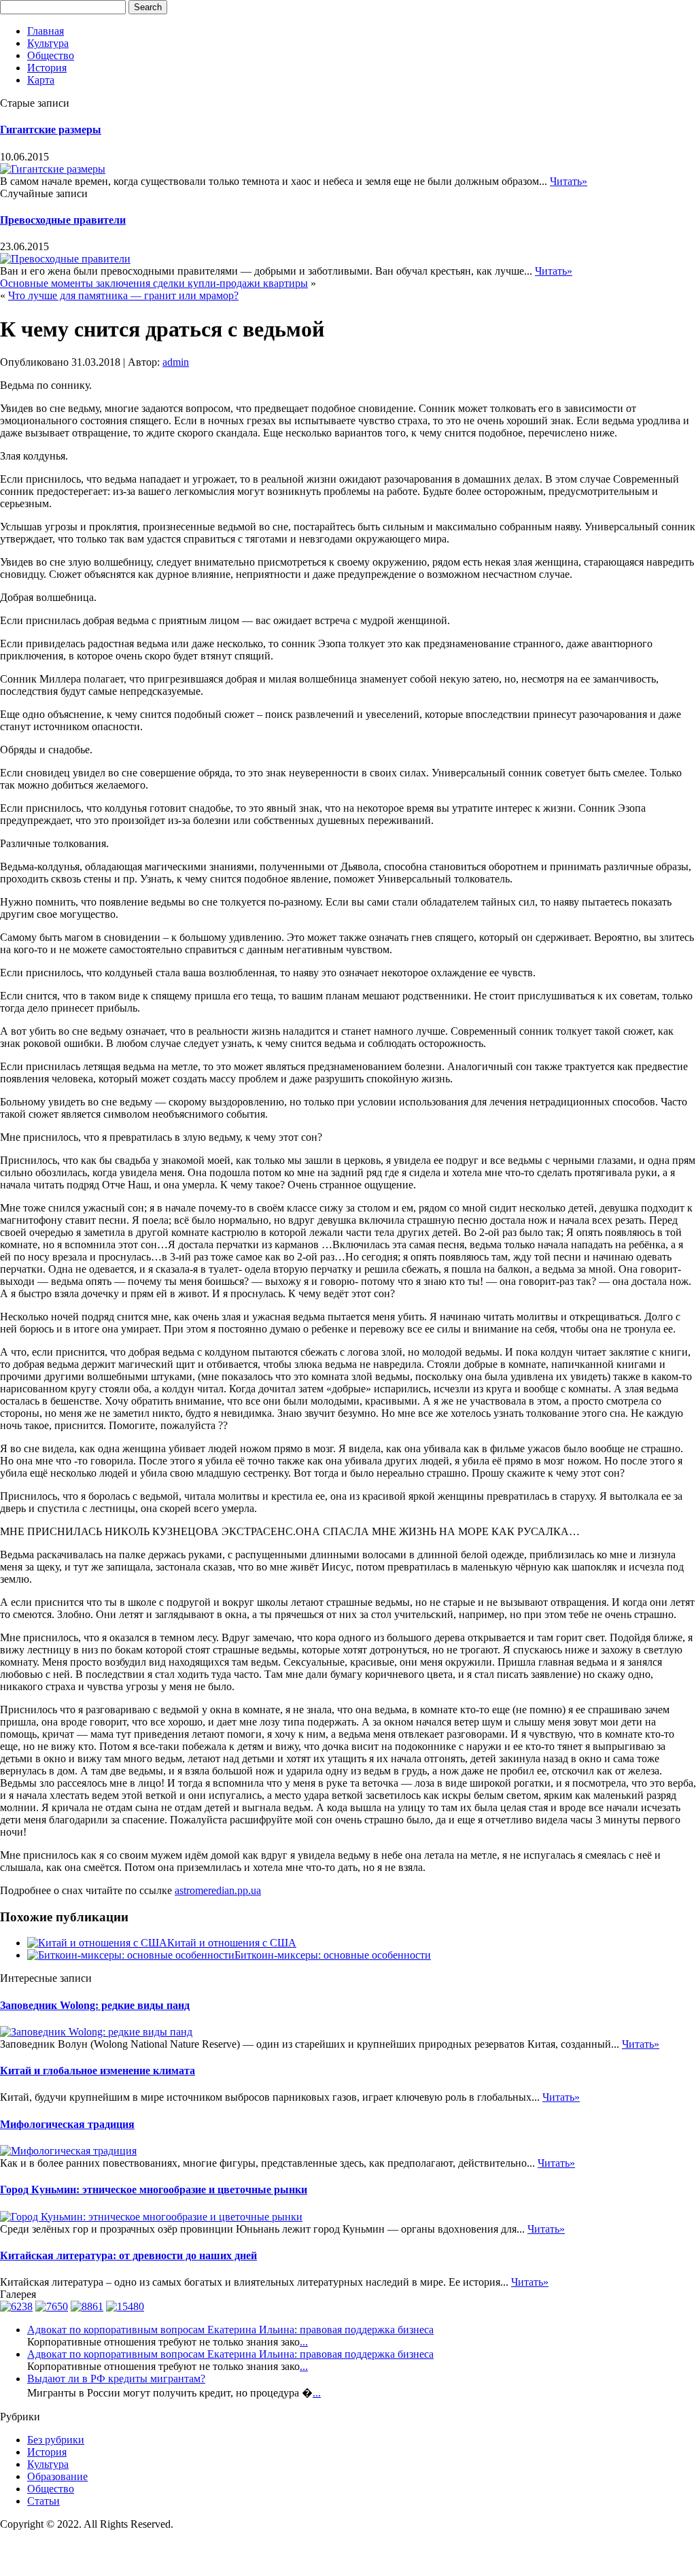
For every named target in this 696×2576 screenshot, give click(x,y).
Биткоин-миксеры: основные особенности (333, 1955)
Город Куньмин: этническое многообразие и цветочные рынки (154, 2189)
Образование (57, 2476)
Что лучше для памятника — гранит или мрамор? (123, 295)
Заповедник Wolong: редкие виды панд (95, 2005)
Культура (48, 43)
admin (176, 362)
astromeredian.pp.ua (218, 1890)
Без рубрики (56, 2440)
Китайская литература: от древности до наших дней (128, 2255)
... (304, 2342)
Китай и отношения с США (232, 1943)
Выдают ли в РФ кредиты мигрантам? (116, 2378)
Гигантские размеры (51, 130)
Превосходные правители (63, 220)
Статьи (43, 2501)
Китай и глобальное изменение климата (98, 2071)
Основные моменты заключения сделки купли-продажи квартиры (154, 283)
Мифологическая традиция (67, 2124)
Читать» (569, 181)
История (47, 68)
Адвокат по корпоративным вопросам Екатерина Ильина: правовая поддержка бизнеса (230, 2330)
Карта (41, 80)
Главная (46, 31)
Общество (51, 55)
